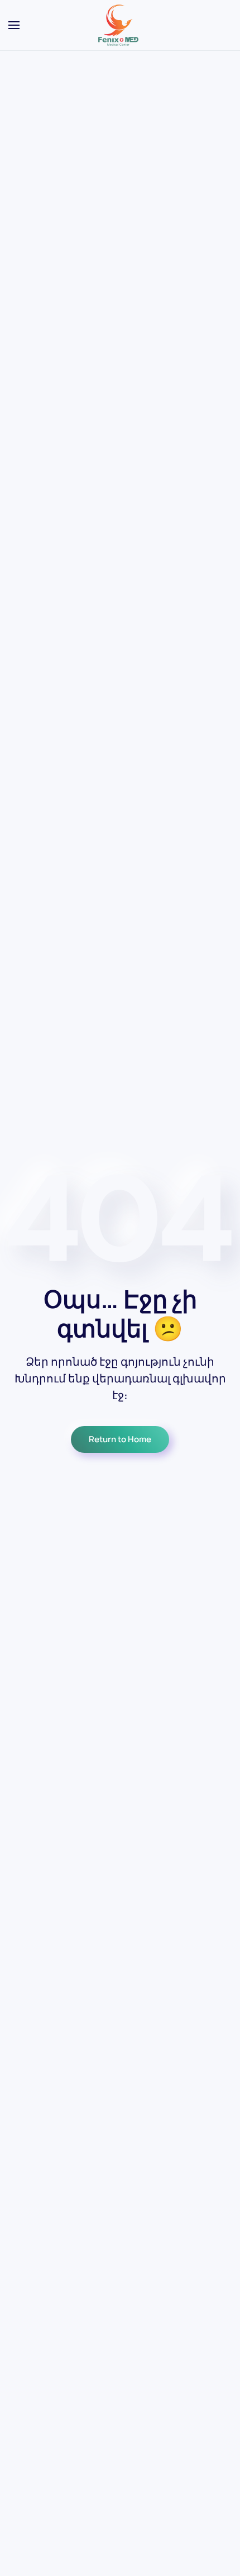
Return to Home (120, 1439)
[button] (14, 25)
